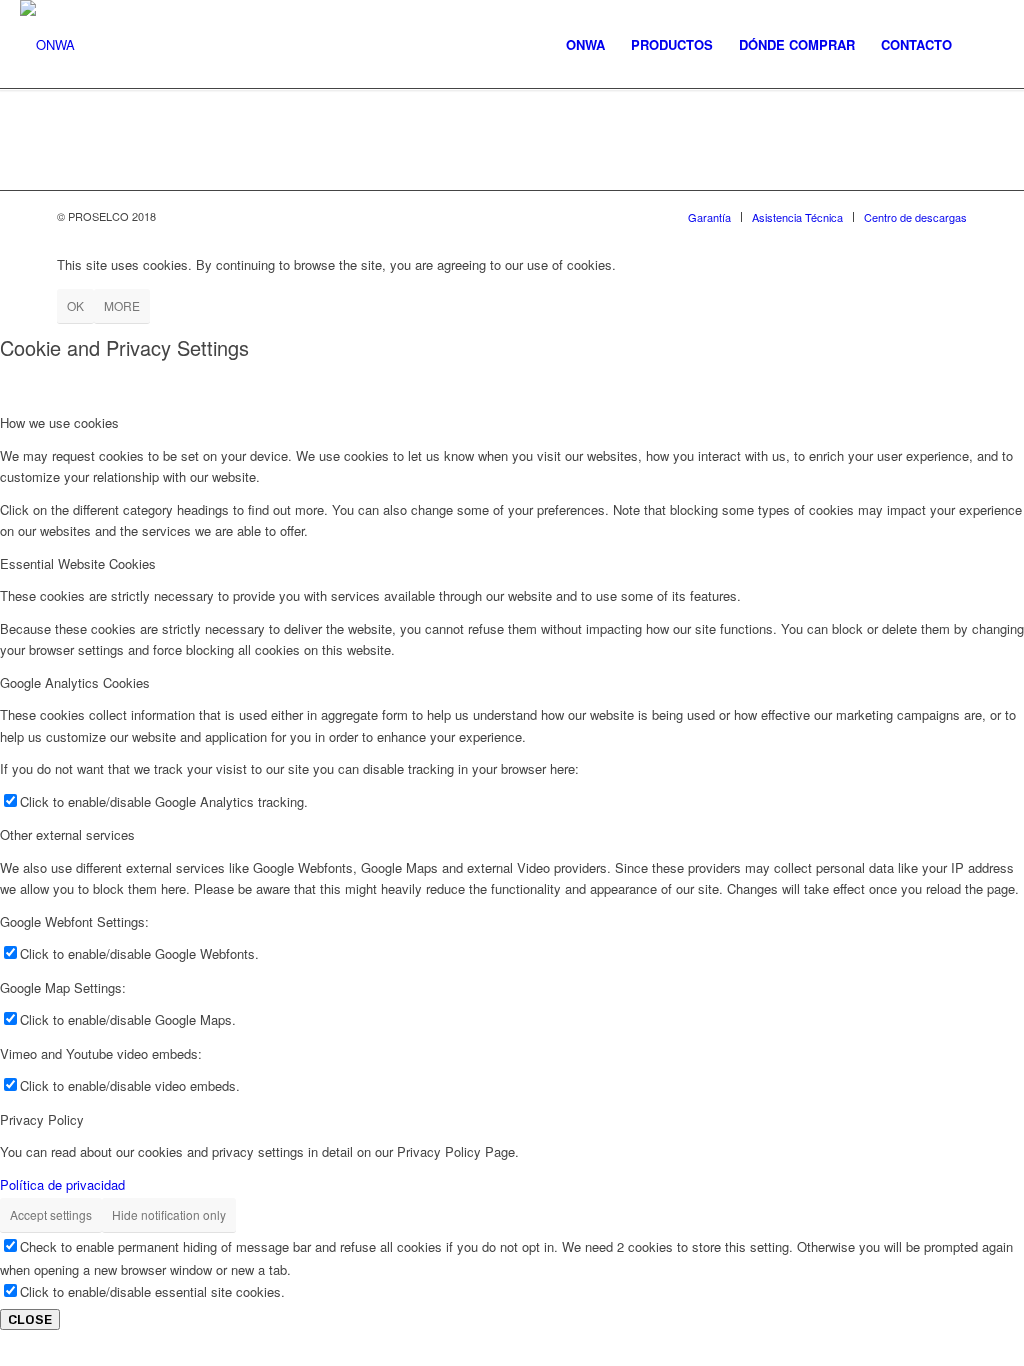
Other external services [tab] (67, 834)
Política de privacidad (62, 1184)
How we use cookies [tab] (59, 422)
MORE (122, 305)
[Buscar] (984, 45)
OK (75, 305)
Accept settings (51, 1214)
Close (30, 1319)
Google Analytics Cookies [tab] (75, 682)
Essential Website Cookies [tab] (78, 563)
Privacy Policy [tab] (42, 1119)
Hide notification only (169, 1214)
